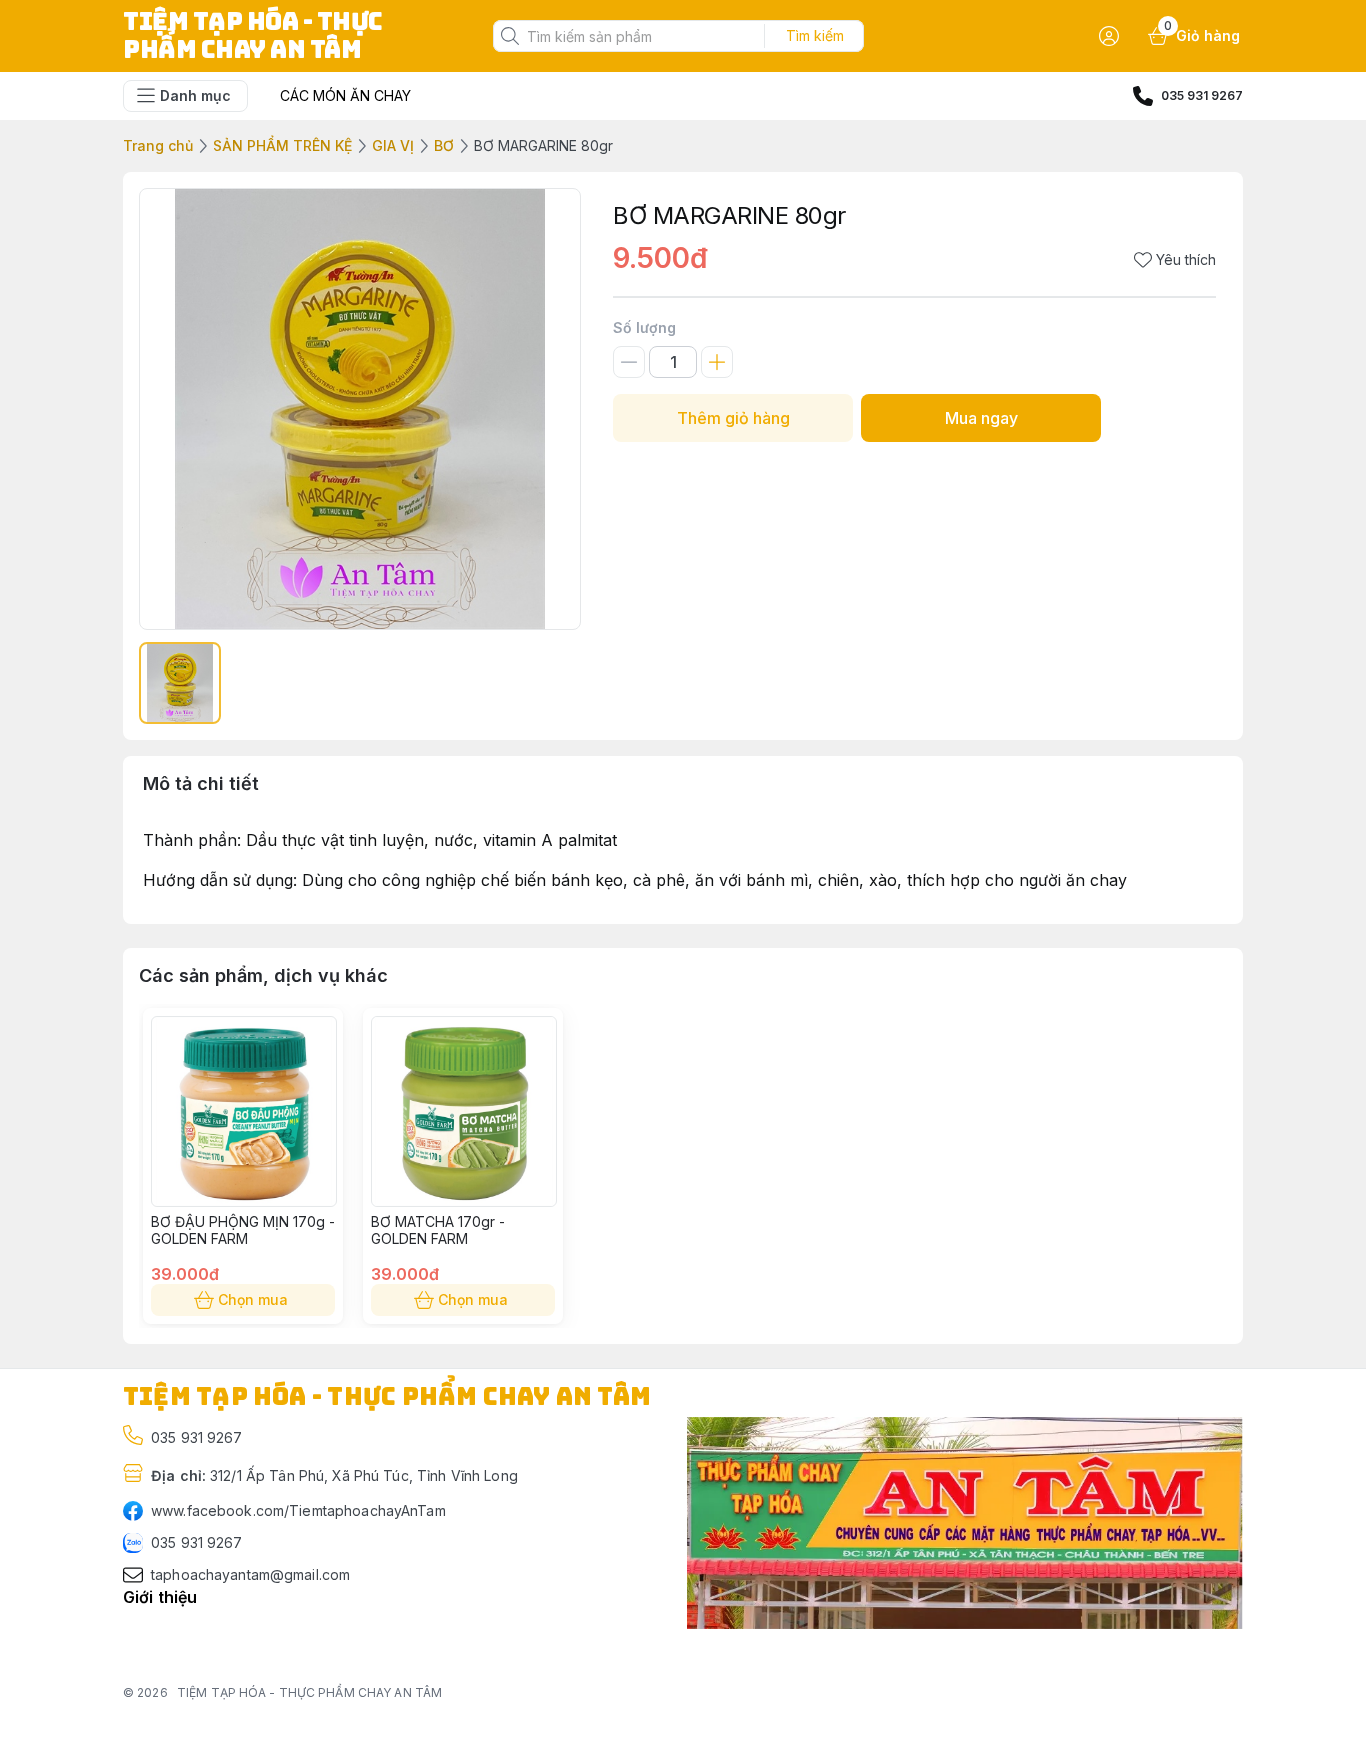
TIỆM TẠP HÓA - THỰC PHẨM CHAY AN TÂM (309, 1692)
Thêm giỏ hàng (733, 418)
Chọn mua (253, 1299)
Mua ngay (981, 418)
